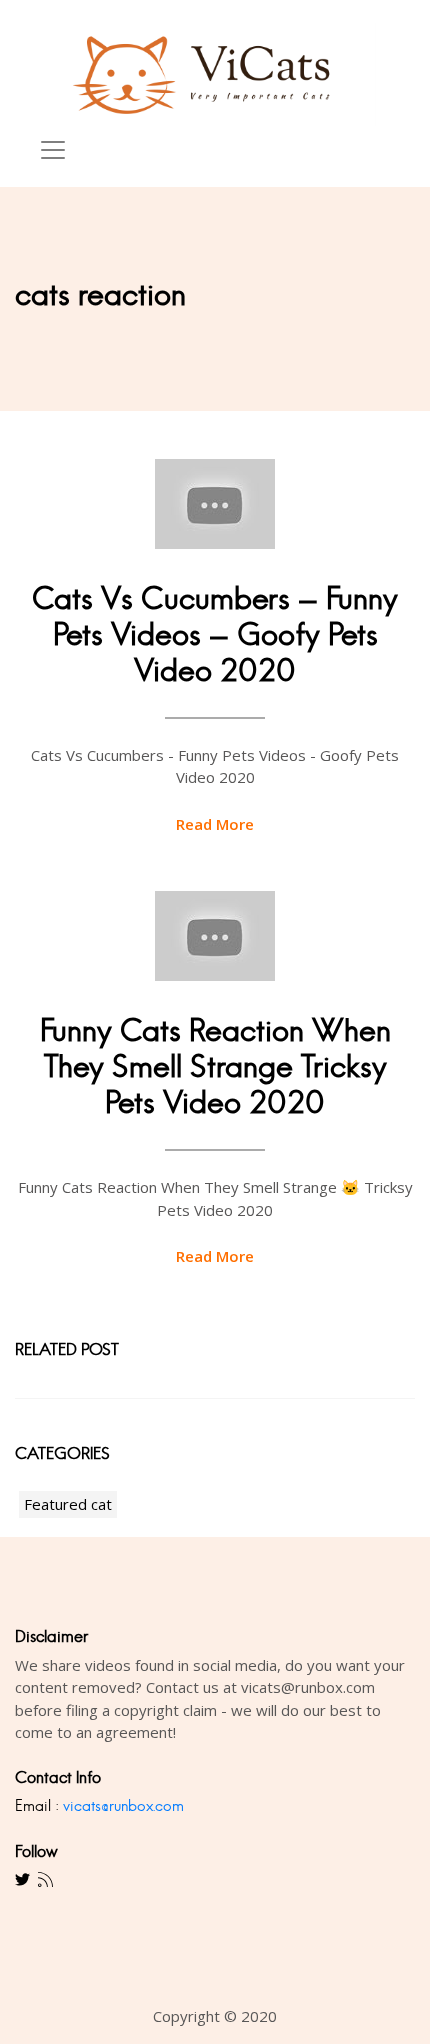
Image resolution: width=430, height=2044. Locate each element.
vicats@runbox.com (123, 1805)
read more (215, 824)
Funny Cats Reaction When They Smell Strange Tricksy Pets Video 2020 (215, 1066)
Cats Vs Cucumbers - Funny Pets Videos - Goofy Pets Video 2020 (215, 634)
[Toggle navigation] (53, 150)
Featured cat (68, 1504)
